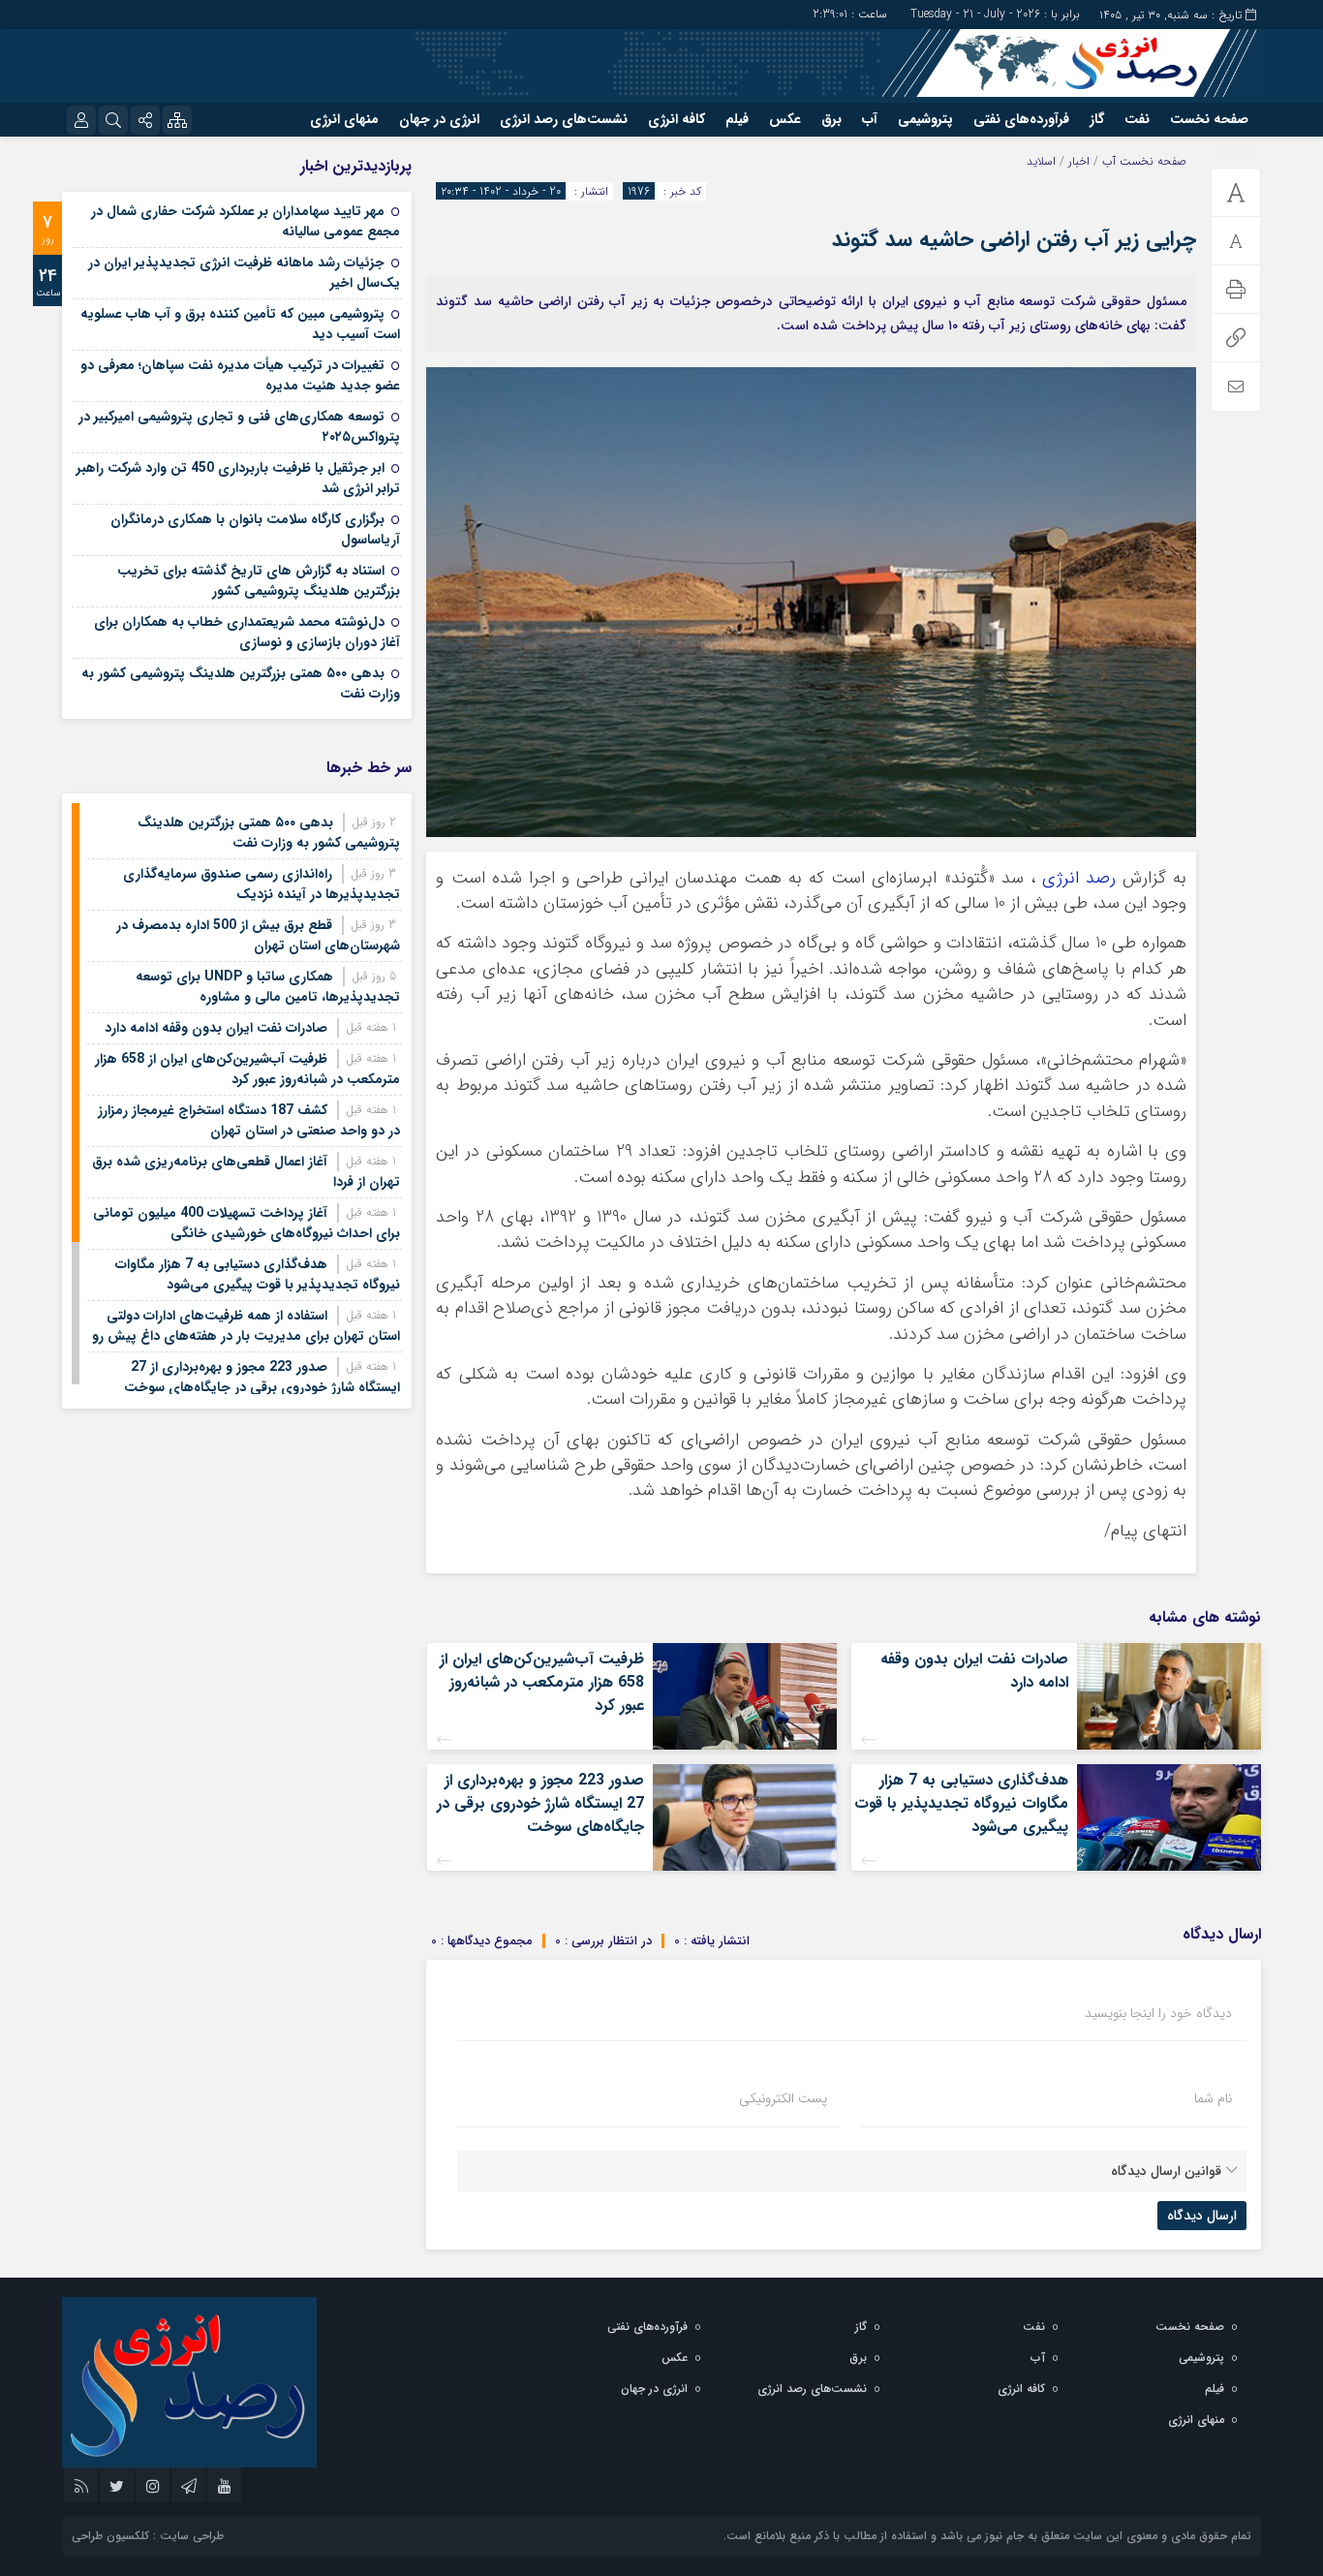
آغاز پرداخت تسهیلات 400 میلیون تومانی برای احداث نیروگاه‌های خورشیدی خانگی (246, 1223)
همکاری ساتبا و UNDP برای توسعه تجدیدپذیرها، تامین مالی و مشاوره (268, 987)
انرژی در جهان (439, 119)
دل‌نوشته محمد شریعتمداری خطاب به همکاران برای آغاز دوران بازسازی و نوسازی (247, 632)
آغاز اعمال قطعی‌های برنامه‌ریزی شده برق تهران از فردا (246, 1172)
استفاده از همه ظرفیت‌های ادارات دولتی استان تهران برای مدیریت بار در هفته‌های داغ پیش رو (246, 1326)
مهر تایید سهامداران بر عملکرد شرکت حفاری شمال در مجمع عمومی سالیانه (246, 221)
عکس (785, 119)
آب (870, 119)
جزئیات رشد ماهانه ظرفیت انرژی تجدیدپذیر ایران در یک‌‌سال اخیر (244, 273)
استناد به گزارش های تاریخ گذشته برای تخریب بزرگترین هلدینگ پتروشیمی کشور (259, 581)
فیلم (737, 119)
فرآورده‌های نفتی (1021, 119)
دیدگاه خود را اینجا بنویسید (1158, 2013)
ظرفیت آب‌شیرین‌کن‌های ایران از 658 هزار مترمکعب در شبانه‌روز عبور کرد (542, 1682)
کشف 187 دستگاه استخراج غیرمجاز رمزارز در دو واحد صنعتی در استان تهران (249, 1120)
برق (831, 119)
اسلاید (1041, 161)
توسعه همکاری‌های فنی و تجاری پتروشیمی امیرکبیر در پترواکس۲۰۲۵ (239, 427)
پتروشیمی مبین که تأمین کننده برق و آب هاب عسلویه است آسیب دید (240, 324)
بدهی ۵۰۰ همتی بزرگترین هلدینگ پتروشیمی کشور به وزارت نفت (241, 683)
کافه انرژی (677, 119)
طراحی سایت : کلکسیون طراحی (148, 2536)
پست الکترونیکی (783, 2098)
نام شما (1213, 2098)
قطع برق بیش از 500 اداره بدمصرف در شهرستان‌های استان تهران (258, 935)
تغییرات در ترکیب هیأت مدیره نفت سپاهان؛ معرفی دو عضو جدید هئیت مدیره (240, 375)
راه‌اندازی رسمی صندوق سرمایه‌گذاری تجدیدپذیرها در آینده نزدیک (262, 884)
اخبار (1079, 161)
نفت (1137, 119)
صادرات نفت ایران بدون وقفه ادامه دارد (974, 1671)
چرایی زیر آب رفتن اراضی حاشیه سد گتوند (1014, 239)
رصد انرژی (1079, 878)
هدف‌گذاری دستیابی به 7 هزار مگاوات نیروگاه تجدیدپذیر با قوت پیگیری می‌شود (961, 1803)
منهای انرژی (344, 119)
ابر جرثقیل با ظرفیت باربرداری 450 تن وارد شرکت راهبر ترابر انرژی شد (238, 478)
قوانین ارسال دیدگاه (1166, 2171)
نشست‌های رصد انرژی (564, 119)
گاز (1097, 119)
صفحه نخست (1209, 119)
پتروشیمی (925, 119)
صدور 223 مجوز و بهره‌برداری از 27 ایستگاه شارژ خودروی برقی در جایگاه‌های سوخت (540, 1803)
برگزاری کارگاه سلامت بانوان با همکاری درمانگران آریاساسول (255, 529)
